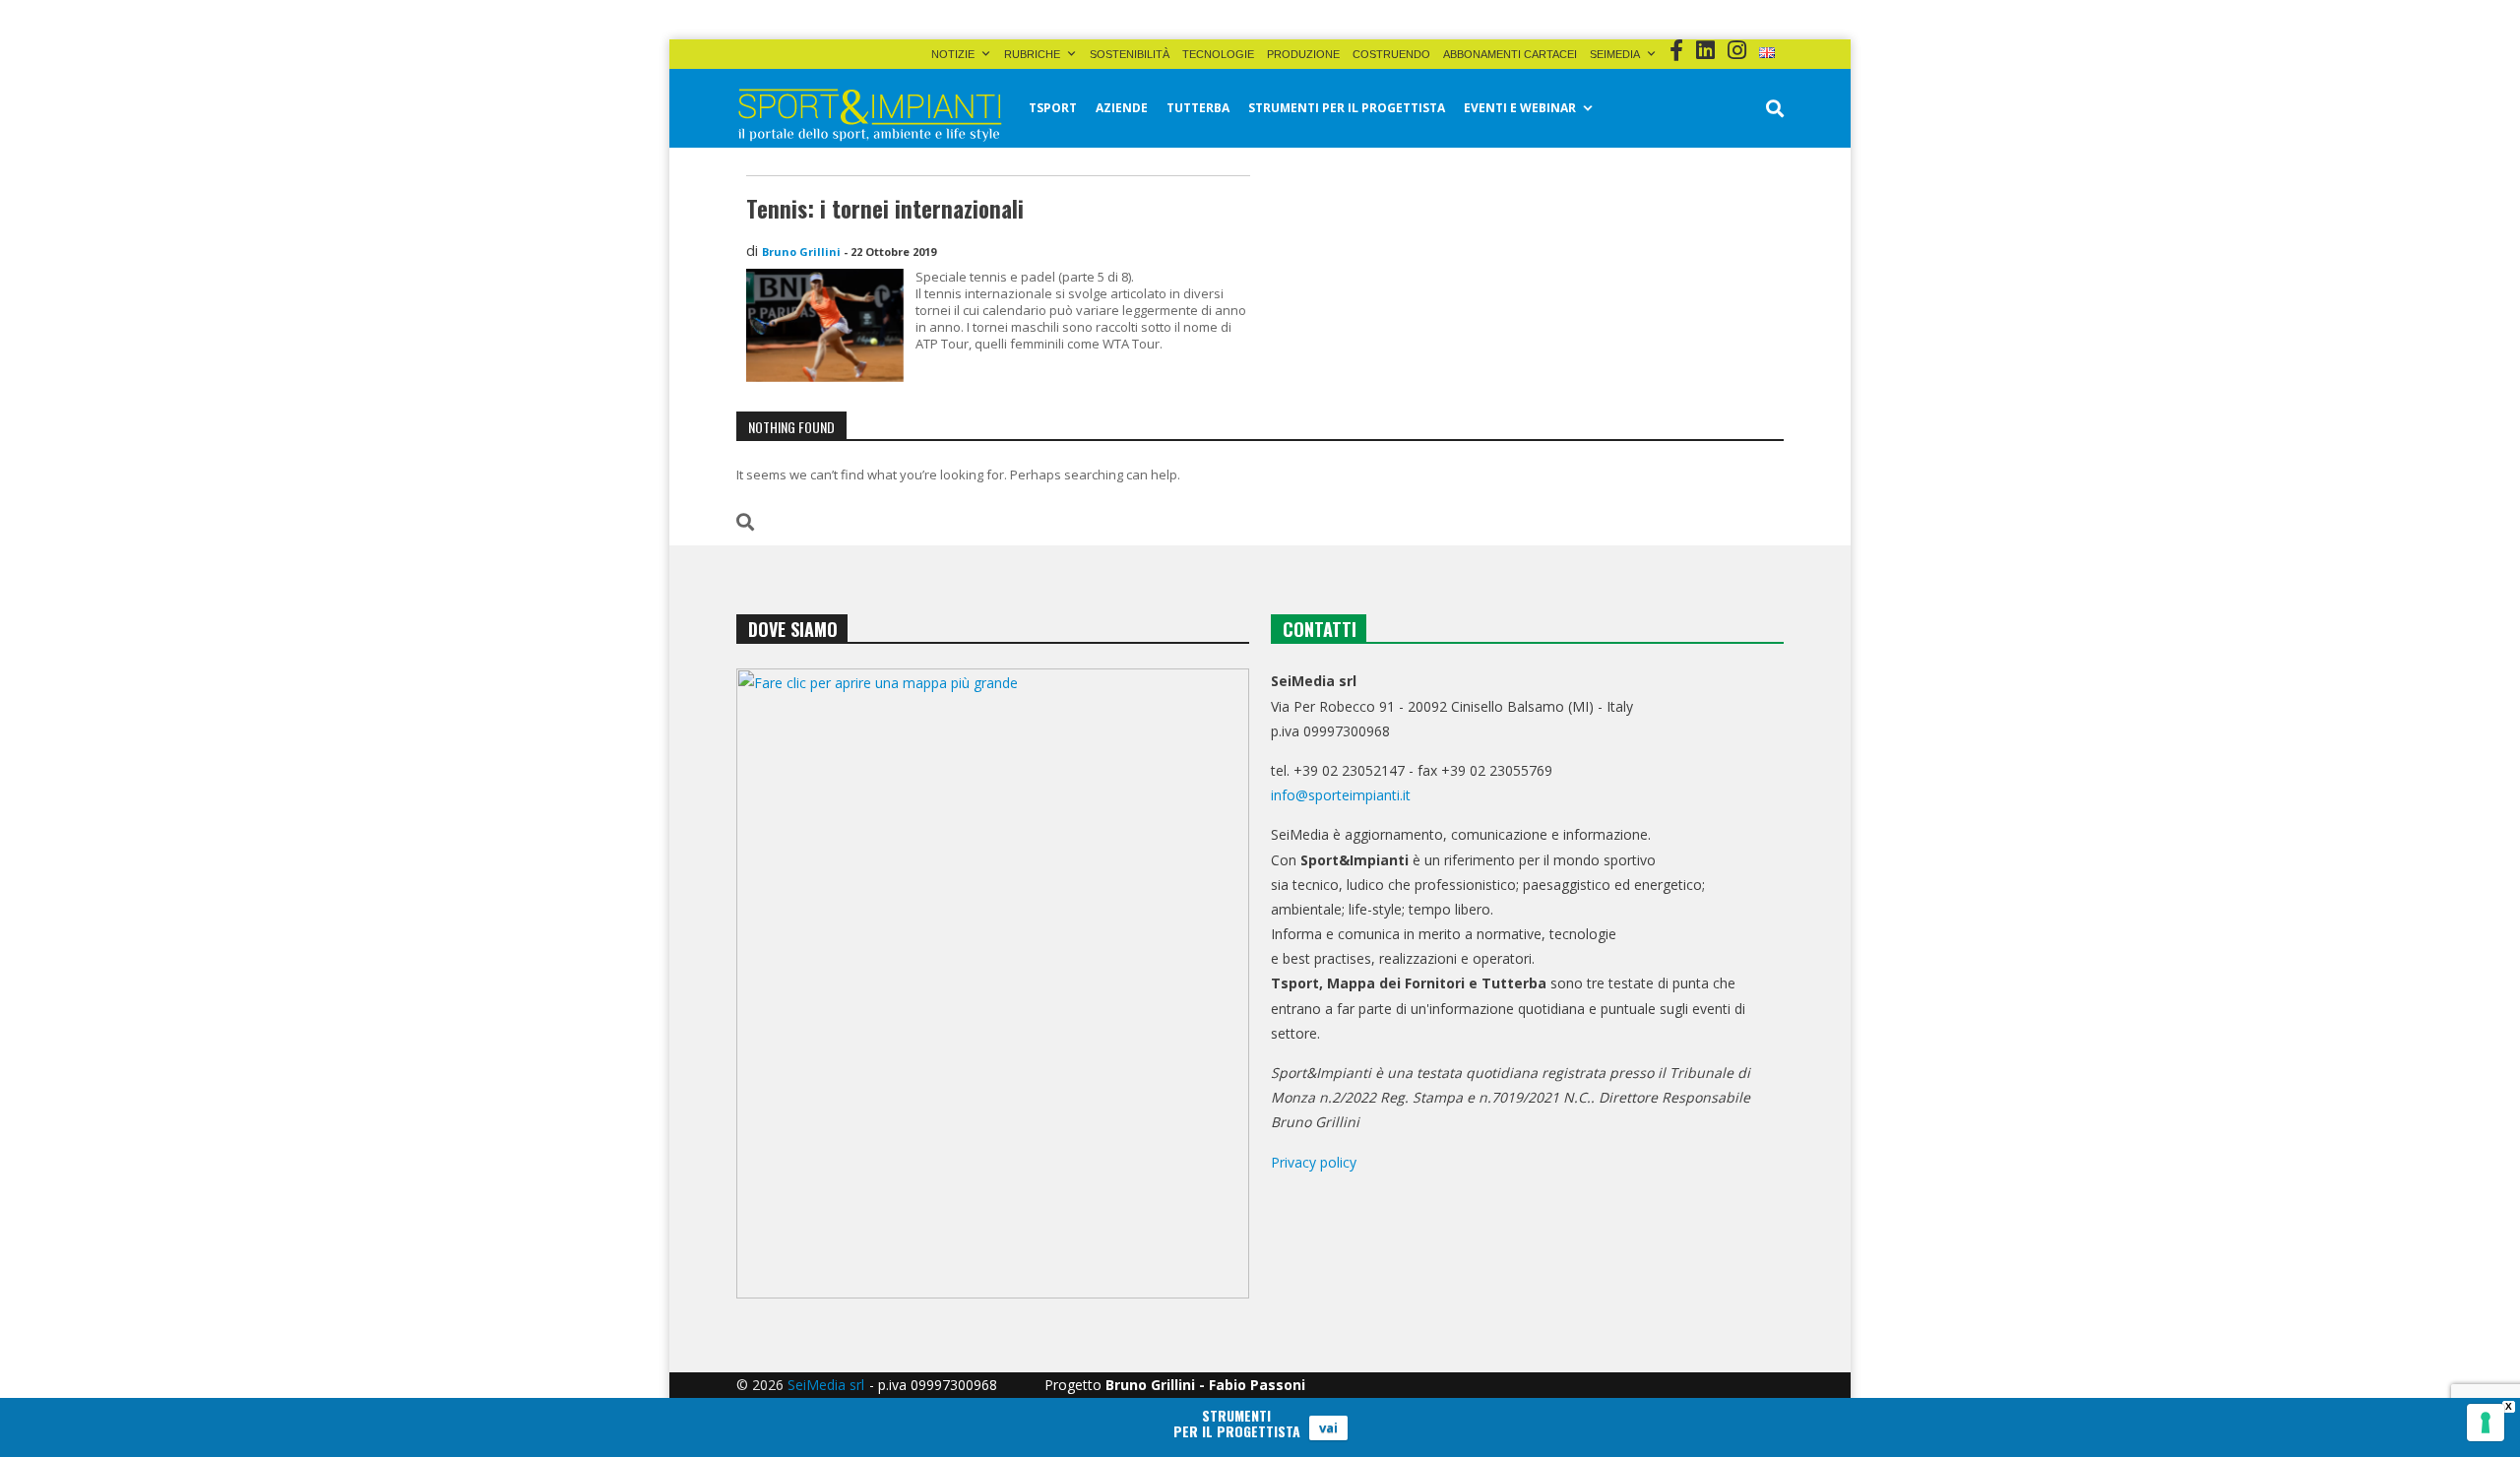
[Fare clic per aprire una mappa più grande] (993, 983)
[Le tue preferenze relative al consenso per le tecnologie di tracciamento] (2486, 1423)
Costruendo (1391, 54)
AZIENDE (1122, 108)
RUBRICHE (1032, 54)
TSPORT (1053, 108)
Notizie (953, 54)
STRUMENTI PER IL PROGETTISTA (1347, 108)
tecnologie (1218, 54)
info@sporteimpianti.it (1341, 795)
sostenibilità (1130, 54)
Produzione (1303, 54)
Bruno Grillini (801, 252)
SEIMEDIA (1615, 54)
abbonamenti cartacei (1510, 54)
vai (1328, 1427)
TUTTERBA (1198, 108)
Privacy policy (1314, 1162)
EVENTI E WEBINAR (1520, 108)
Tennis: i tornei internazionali (885, 209)
